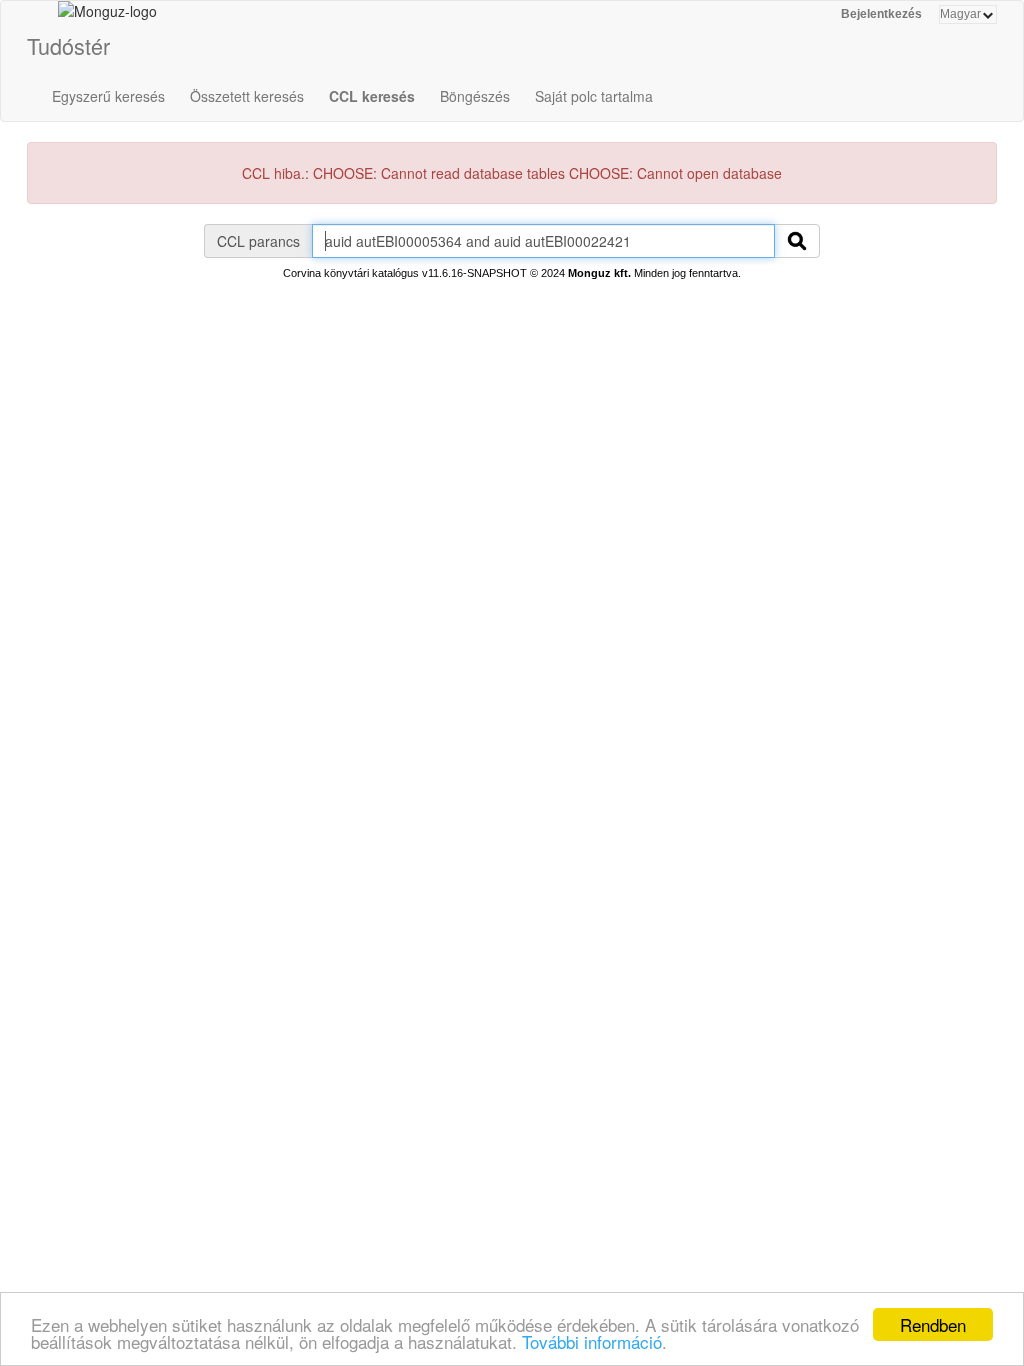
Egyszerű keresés (108, 96)
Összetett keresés (247, 96)
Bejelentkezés (881, 14)
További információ (592, 1341)
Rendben (933, 1324)
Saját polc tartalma (594, 96)
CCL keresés (372, 96)
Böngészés (475, 96)
